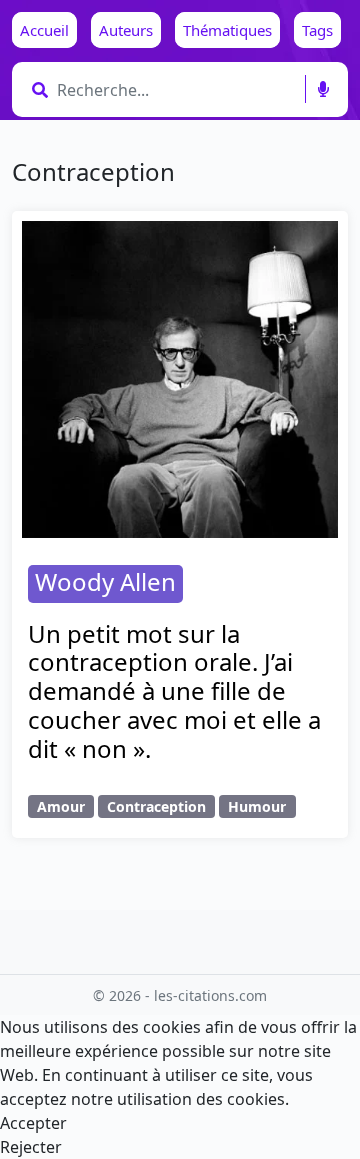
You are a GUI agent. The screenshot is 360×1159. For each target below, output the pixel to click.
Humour (257, 806)
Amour (61, 806)
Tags (317, 30)
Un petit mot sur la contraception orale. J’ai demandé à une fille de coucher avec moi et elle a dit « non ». (174, 691)
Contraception (156, 806)
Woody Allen (105, 581)
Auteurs (126, 30)
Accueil (44, 30)
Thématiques (227, 30)
